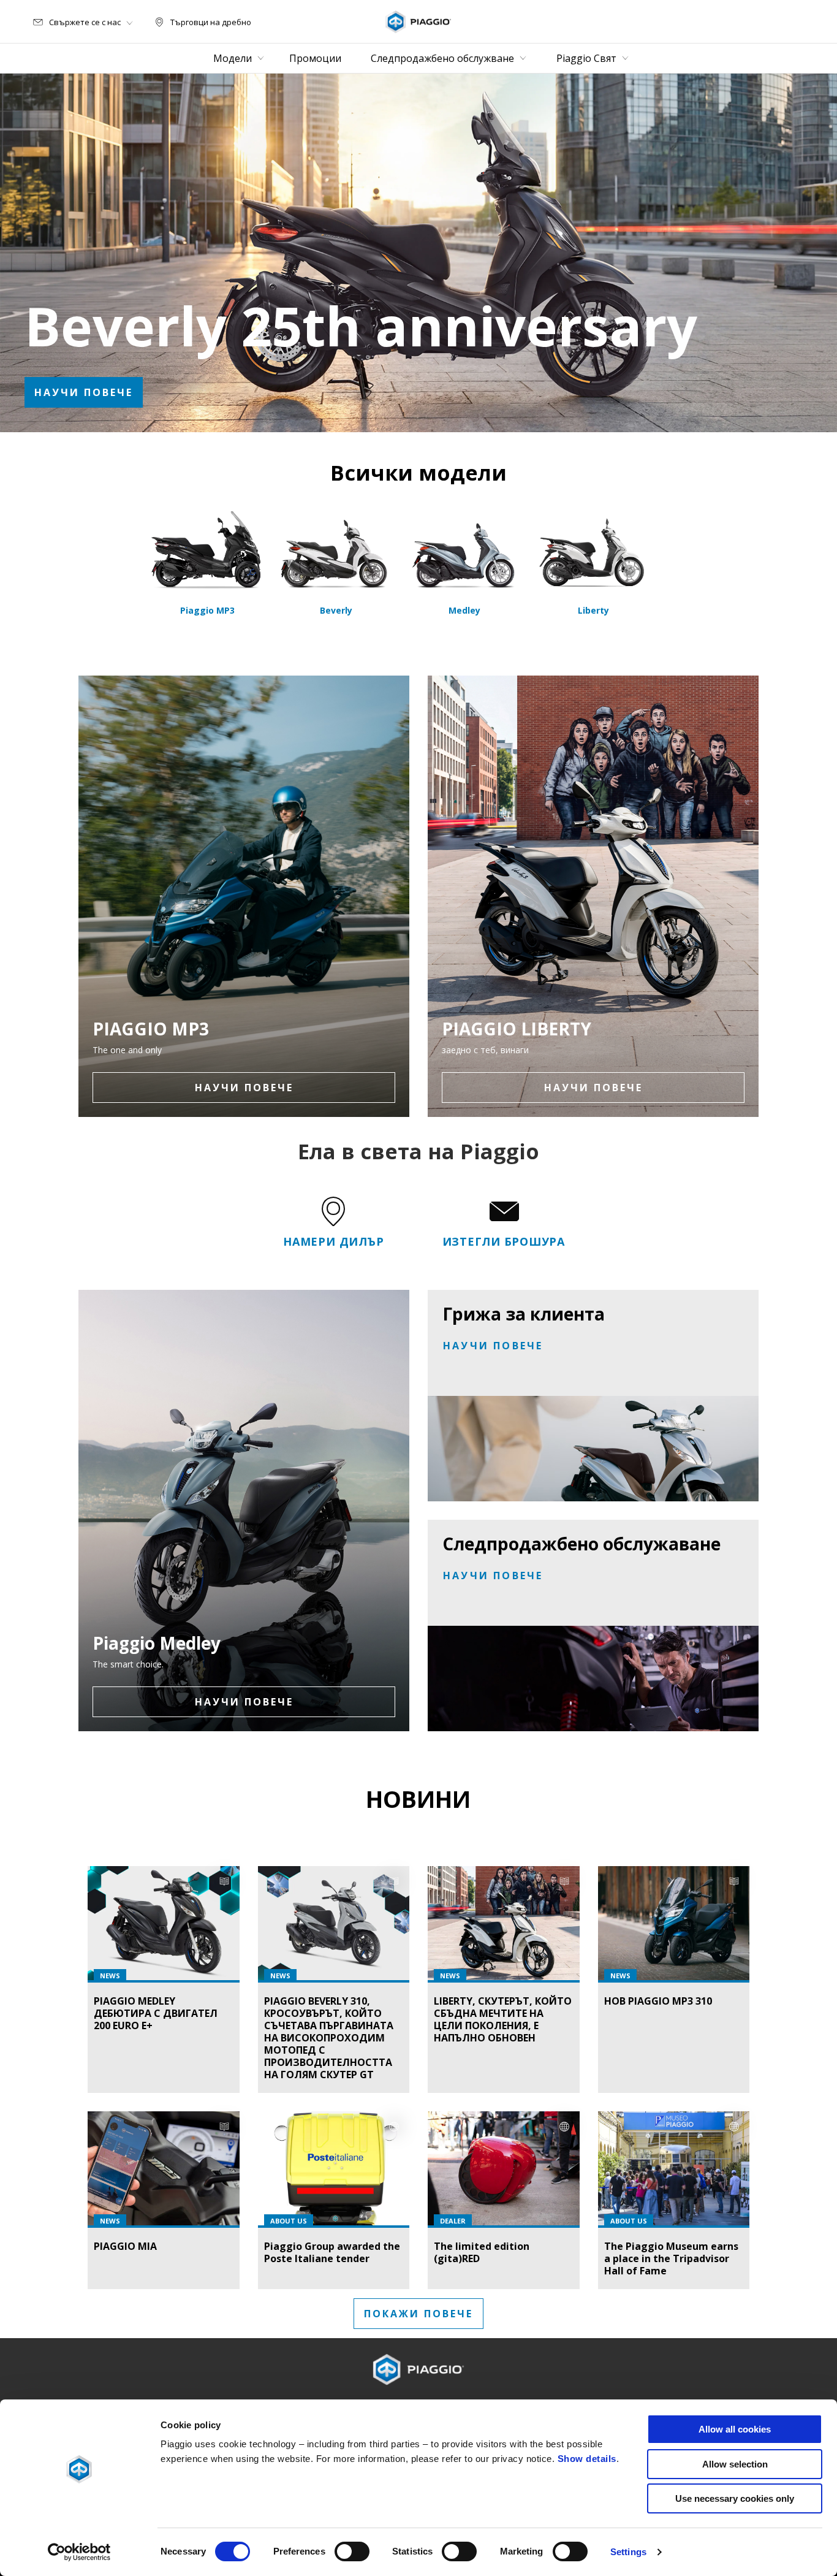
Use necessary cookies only (735, 2498)
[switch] (352, 2551)
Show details (587, 2459)
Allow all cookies (735, 2429)
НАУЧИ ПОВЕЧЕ (84, 392)
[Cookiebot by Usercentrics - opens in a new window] (79, 2552)
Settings (628, 2552)
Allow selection (735, 2464)
